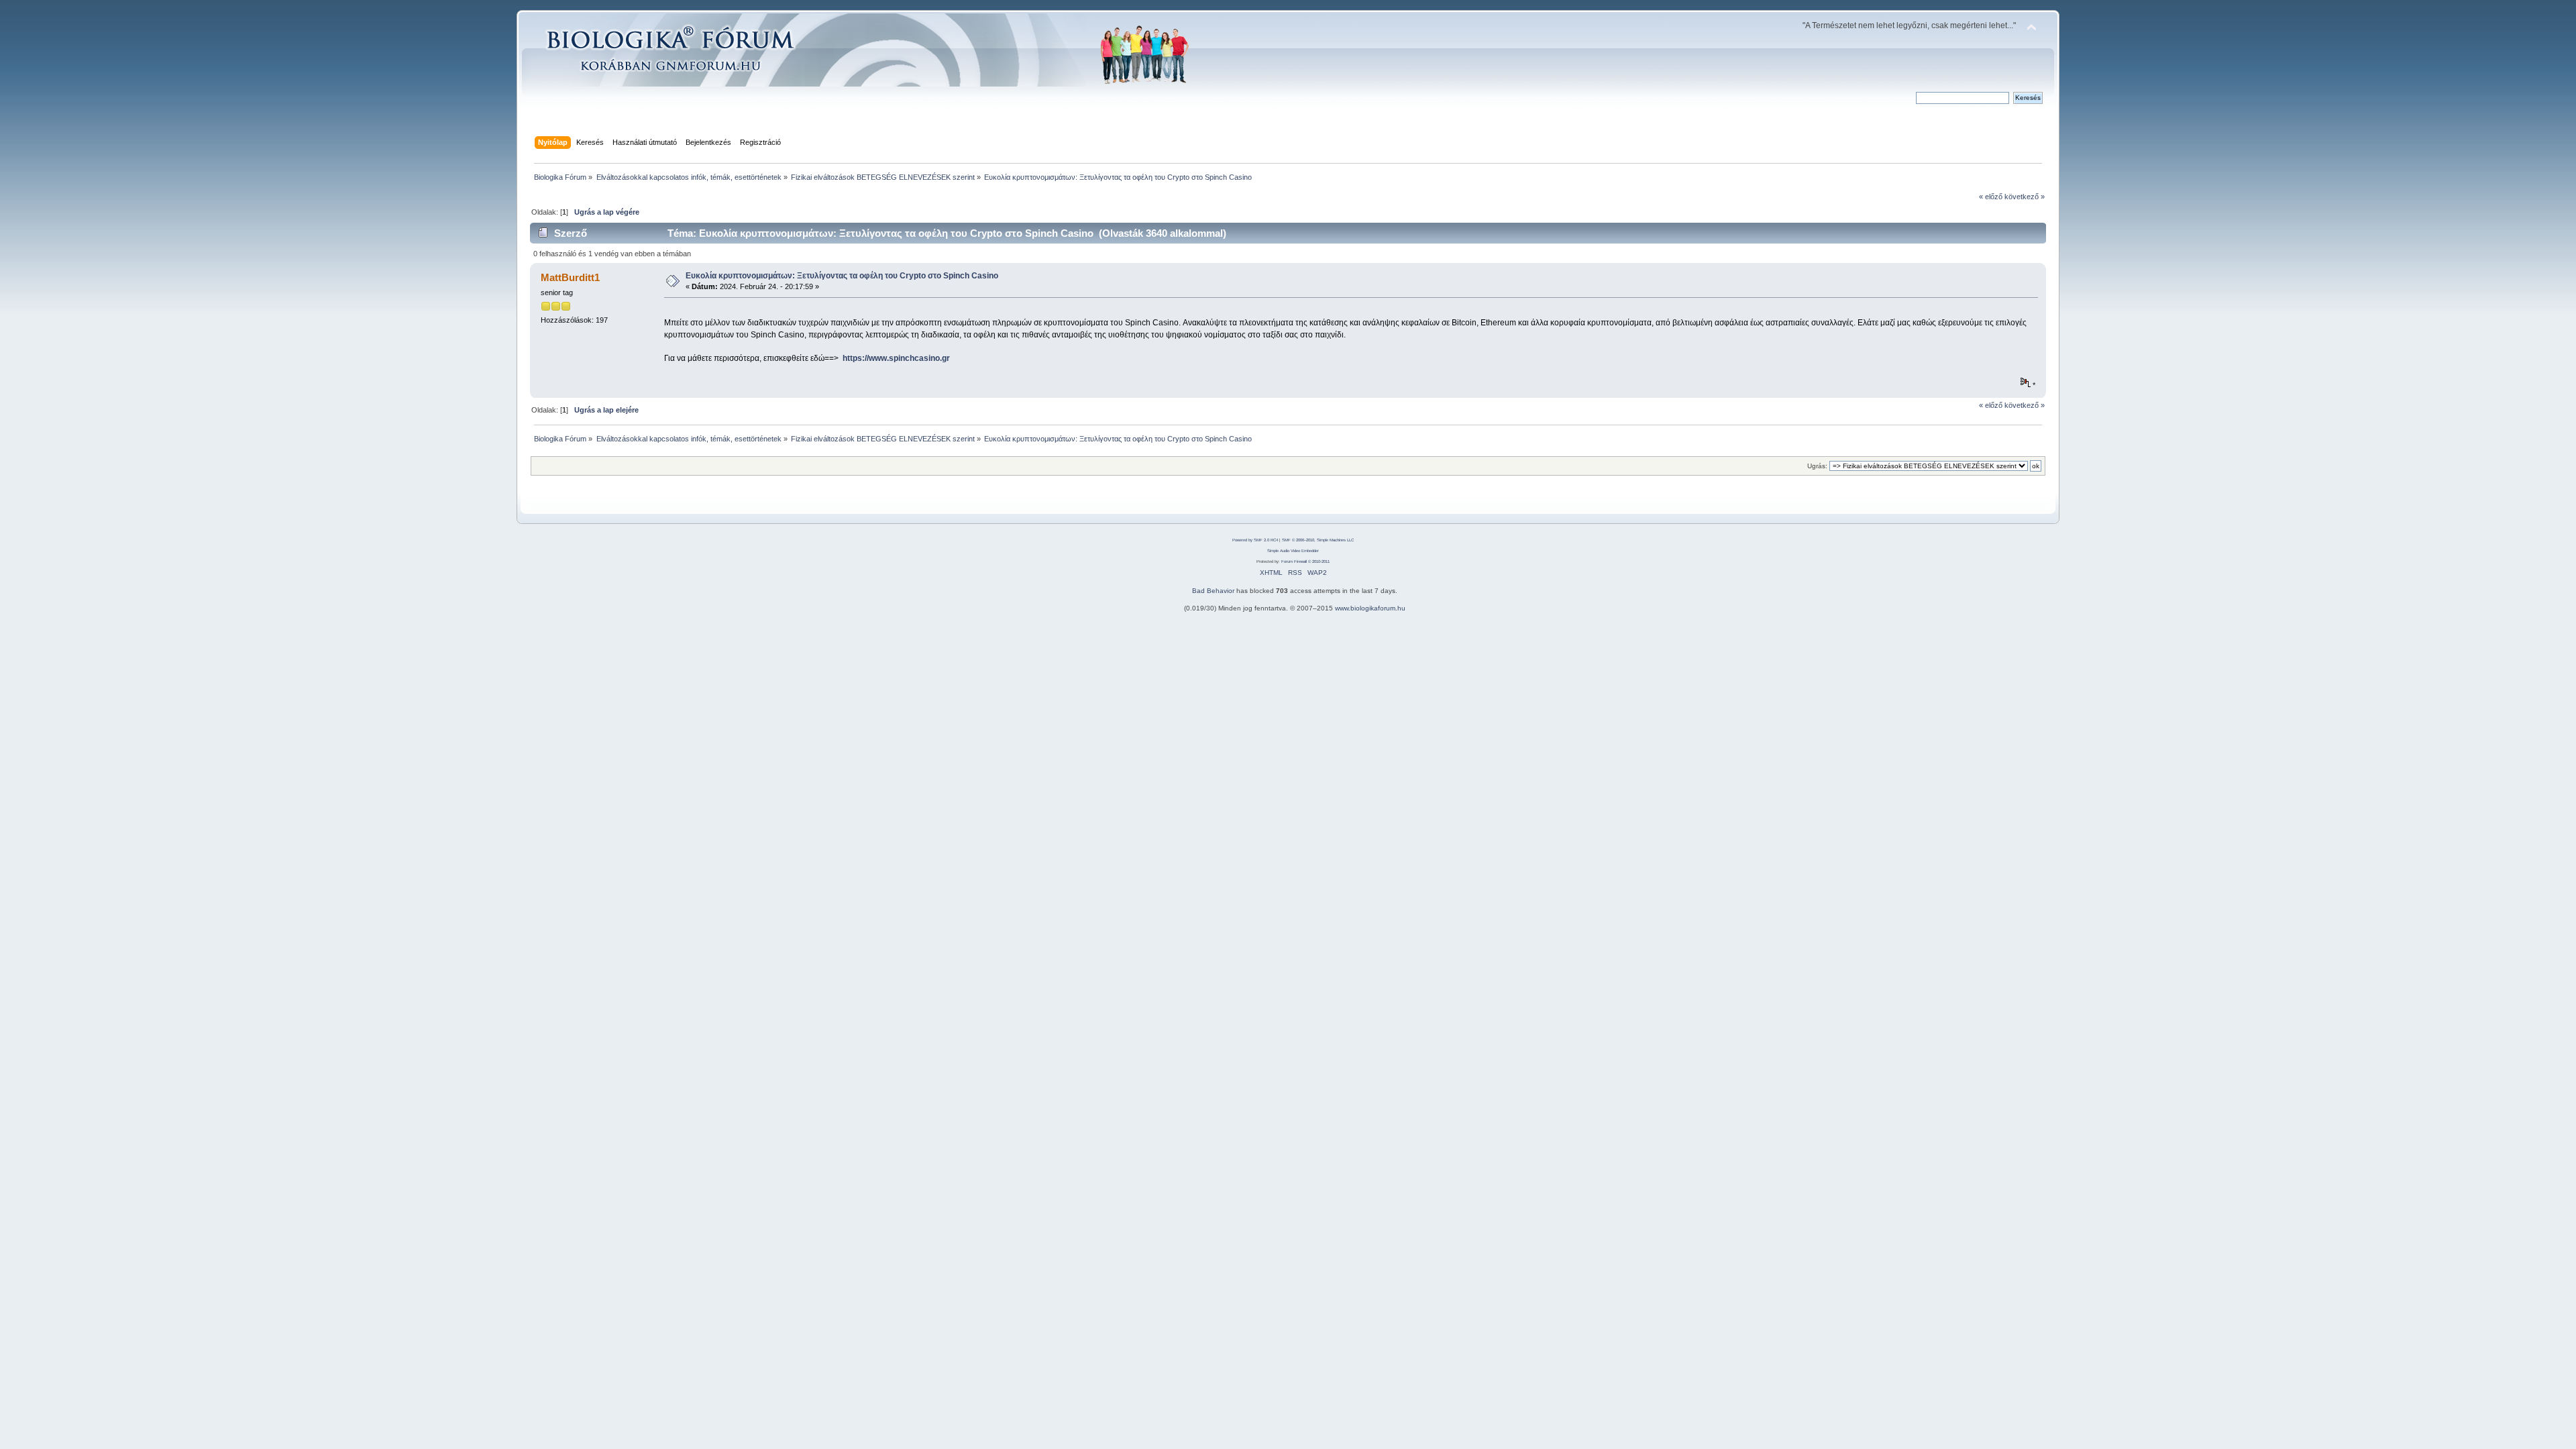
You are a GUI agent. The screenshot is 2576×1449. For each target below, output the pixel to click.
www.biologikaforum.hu (1370, 608)
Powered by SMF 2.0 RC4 (1255, 540)
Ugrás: (1817, 466)
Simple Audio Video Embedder (1293, 551)
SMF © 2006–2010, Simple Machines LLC (1318, 540)
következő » (2025, 197)
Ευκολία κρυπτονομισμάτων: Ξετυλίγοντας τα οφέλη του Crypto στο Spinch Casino (842, 276)
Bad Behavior (1213, 591)
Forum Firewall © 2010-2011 (1305, 561)
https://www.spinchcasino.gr (896, 358)
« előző (1991, 197)
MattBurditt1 (570, 277)
